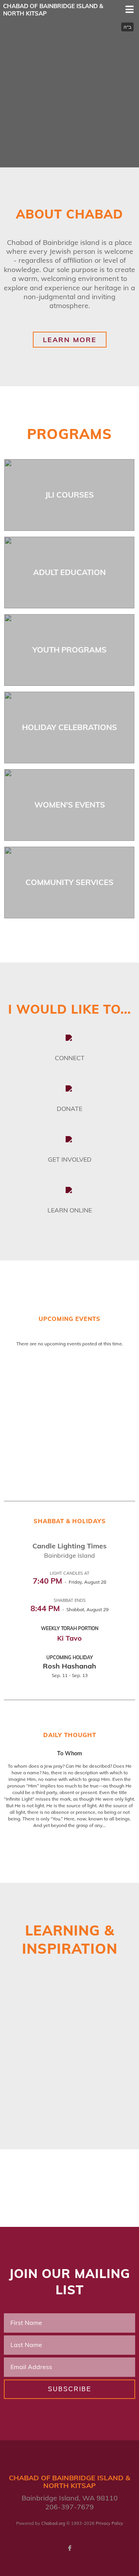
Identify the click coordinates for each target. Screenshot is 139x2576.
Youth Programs (69, 650)
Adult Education (69, 572)
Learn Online (70, 1210)
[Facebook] (69, 2548)
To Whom (70, 1753)
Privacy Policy (109, 2523)
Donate (69, 1109)
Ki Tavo (69, 1638)
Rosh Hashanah (69, 1666)
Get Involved (70, 1159)
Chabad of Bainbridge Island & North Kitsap (53, 10)
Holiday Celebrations (69, 727)
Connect (70, 1058)
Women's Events (70, 805)
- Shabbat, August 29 (69, 1609)
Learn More (70, 340)
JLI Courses (69, 495)
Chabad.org (53, 2523)
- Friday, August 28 (69, 1582)
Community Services (69, 882)
